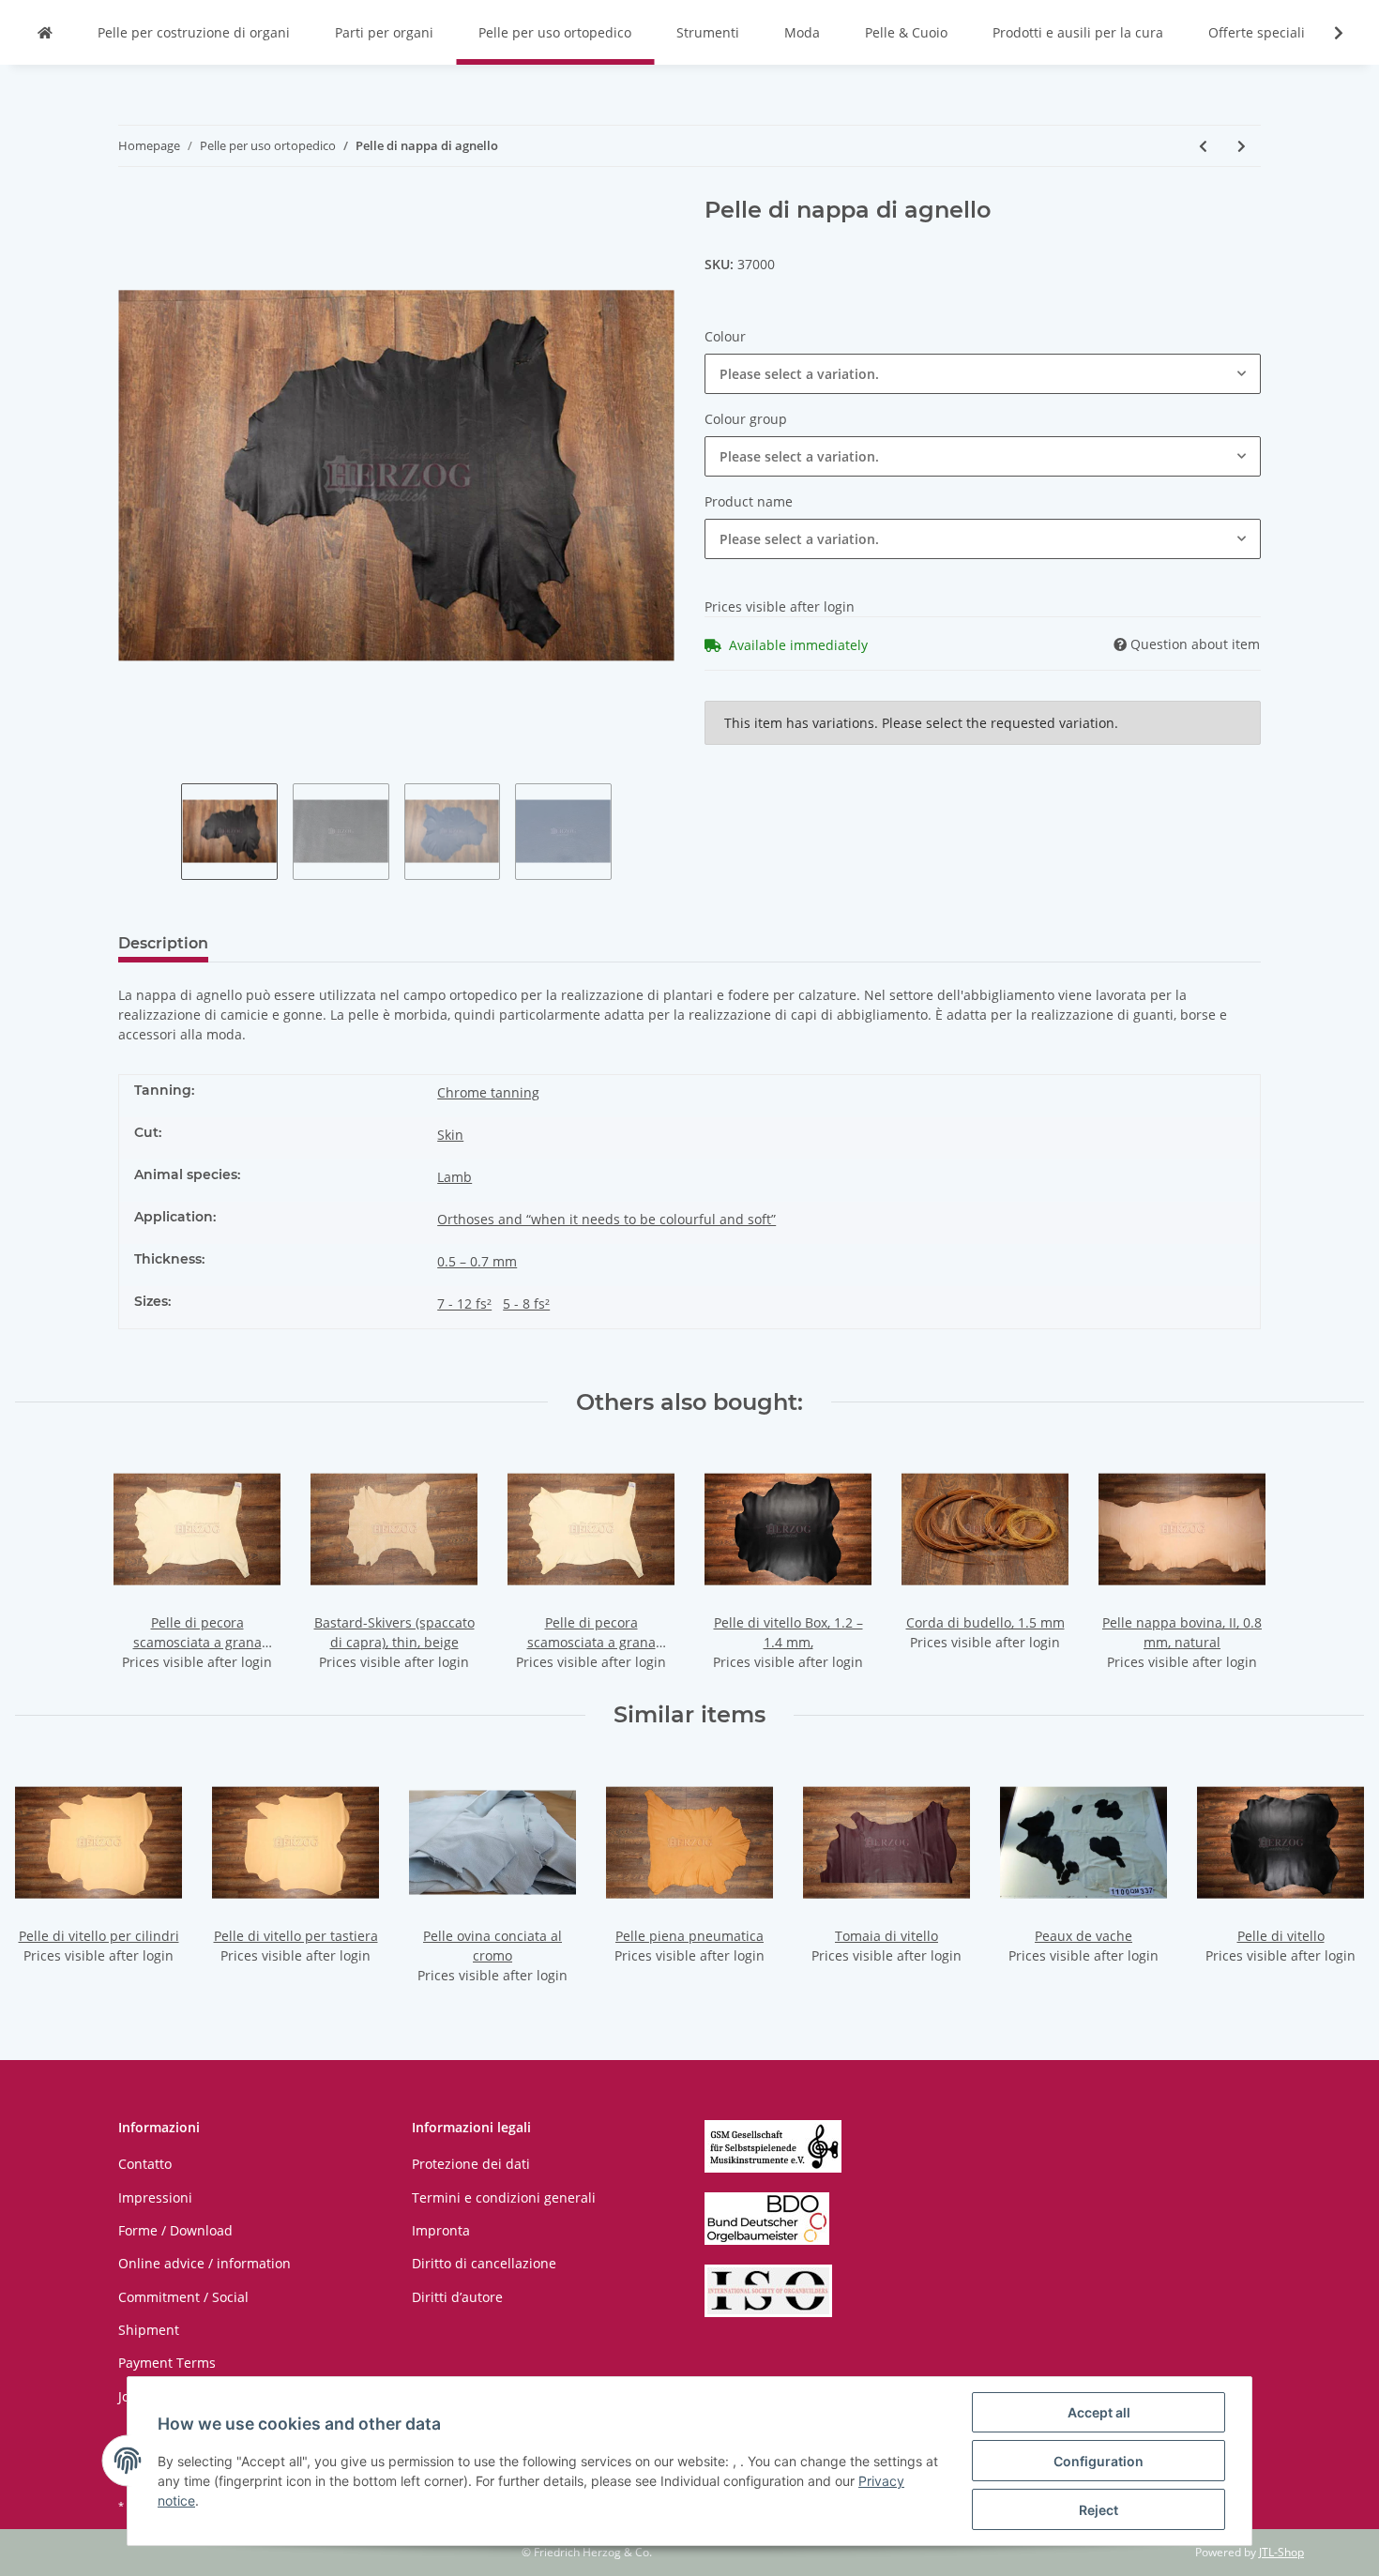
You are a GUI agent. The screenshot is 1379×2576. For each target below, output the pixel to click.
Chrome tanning (488, 1092)
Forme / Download (175, 2230)
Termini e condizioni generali (504, 2197)
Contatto (145, 2164)
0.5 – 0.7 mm (477, 1261)
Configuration (1099, 2461)
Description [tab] (163, 943)
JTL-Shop (1281, 2552)
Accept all (1099, 2412)
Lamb (455, 1177)
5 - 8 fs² (526, 1303)
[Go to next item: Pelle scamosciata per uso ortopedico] (1242, 146)
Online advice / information (205, 2263)
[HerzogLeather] (45, 32)
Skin (450, 1135)
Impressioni (155, 2197)
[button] (983, 374)
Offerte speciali (1257, 32)
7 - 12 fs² (464, 1303)
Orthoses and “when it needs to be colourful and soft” (606, 1219)
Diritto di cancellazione (484, 2263)
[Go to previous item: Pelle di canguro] (1203, 146)
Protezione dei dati (471, 2164)
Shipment (149, 2330)
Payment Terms (167, 2363)
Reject (1099, 2510)
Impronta (441, 2230)
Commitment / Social (183, 2297)
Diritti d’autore (457, 2297)
